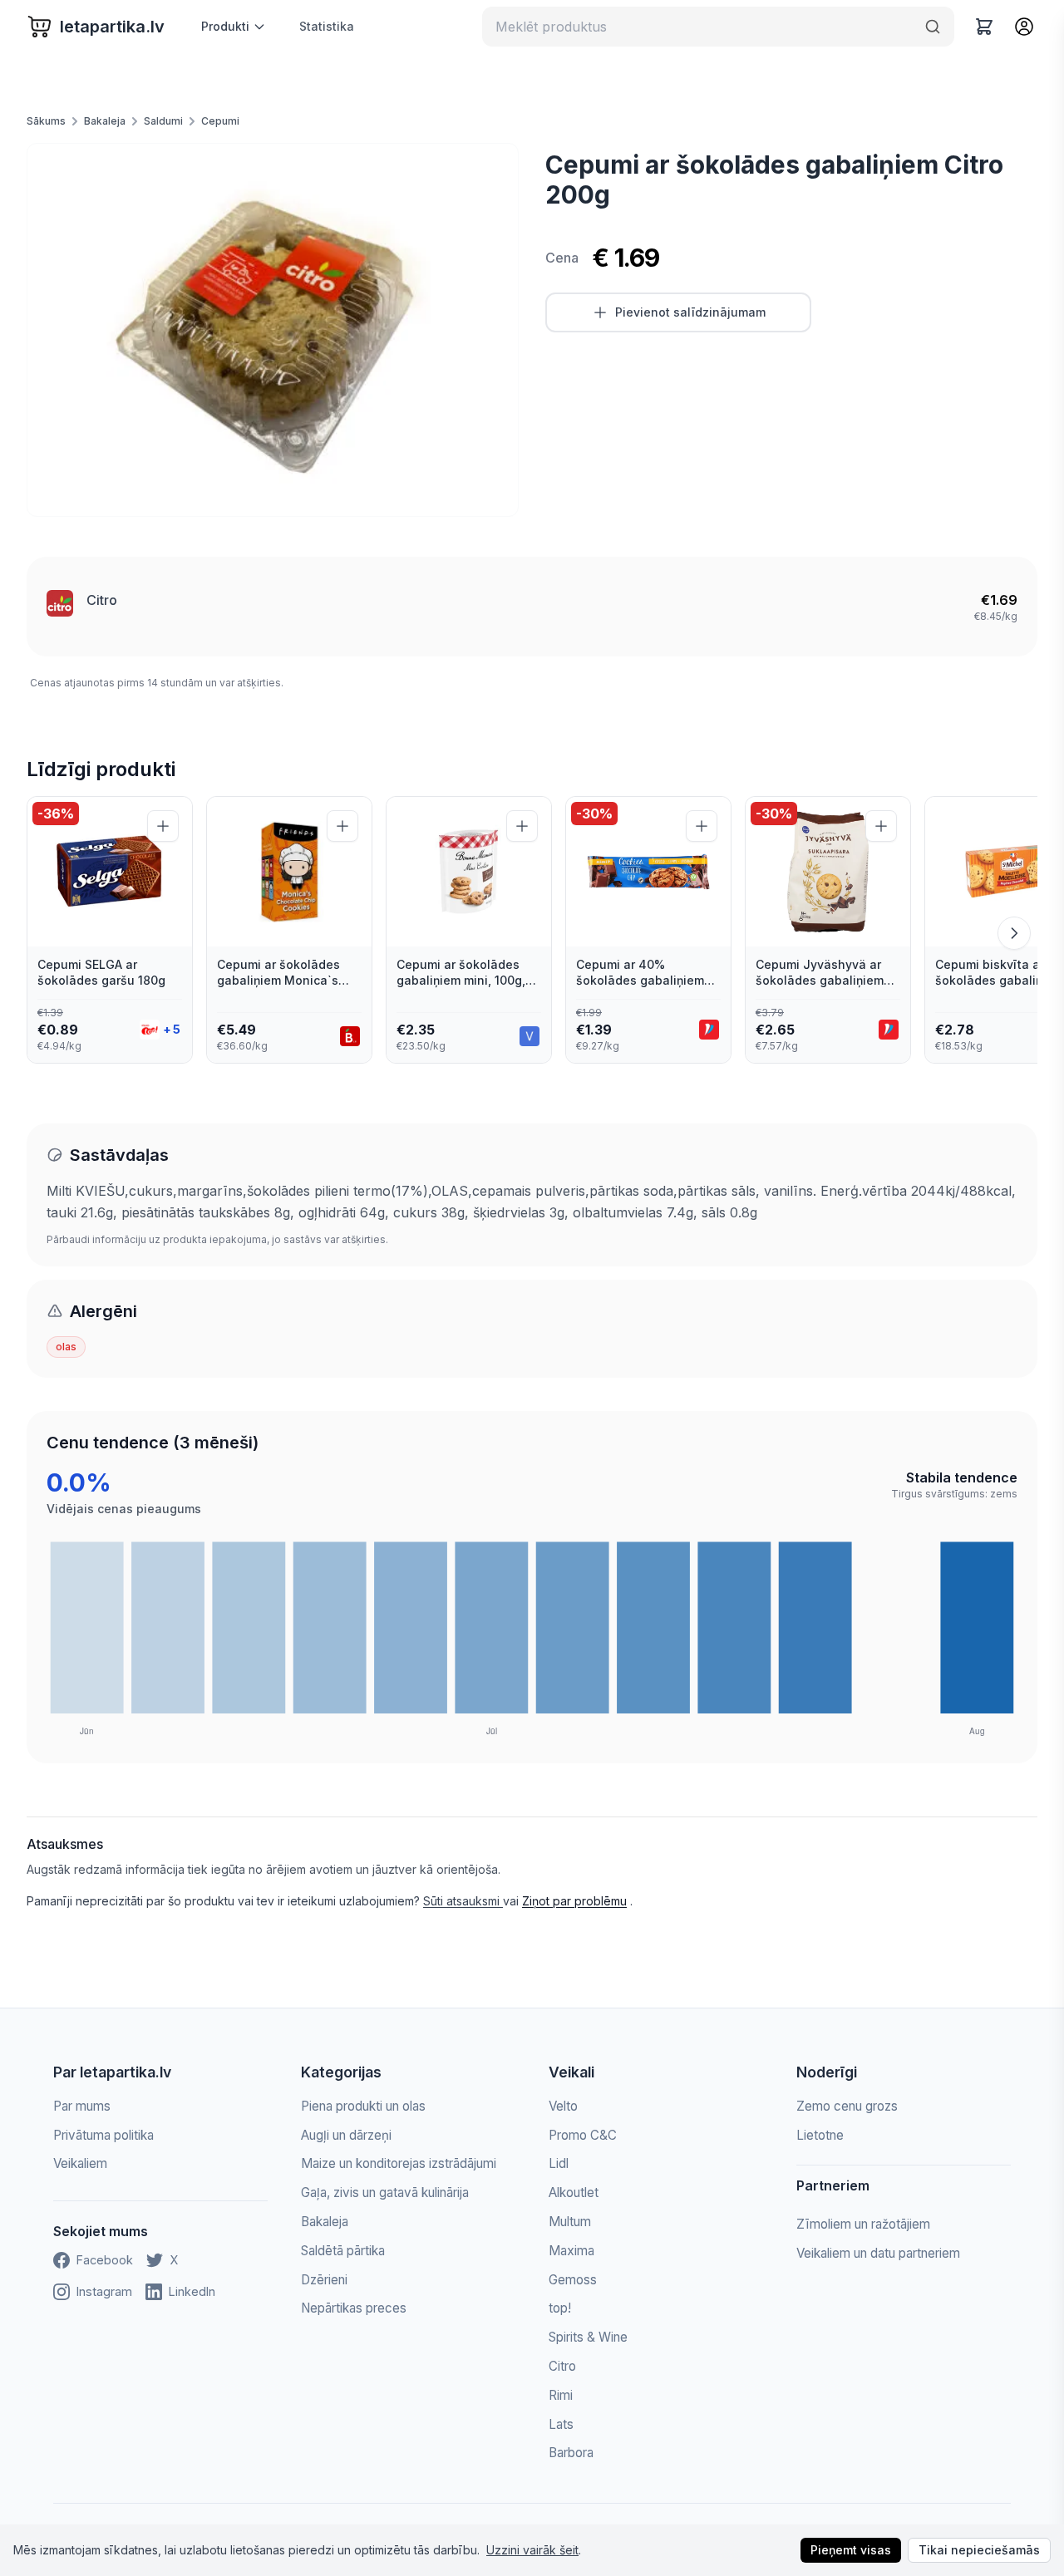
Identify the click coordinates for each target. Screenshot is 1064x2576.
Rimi (561, 2395)
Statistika (327, 26)
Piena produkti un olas (363, 2106)
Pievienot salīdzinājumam (690, 312)
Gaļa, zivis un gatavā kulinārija (385, 2193)
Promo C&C (583, 2135)
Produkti (225, 26)
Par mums (82, 2106)
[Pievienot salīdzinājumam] (163, 826)
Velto (563, 2106)
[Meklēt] (933, 27)
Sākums (46, 121)
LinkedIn (192, 2291)
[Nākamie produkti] (1014, 933)
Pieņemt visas (851, 2550)
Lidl (559, 2163)
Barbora (571, 2453)
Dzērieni (324, 2280)
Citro (102, 600)
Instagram (104, 2291)
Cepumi (220, 121)
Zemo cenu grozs (847, 2106)
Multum (570, 2222)
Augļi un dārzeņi (346, 2135)
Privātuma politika (103, 2135)
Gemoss (573, 2280)
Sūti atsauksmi (463, 1901)
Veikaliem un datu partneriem (878, 2253)
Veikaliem (80, 2163)
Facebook (105, 2260)
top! (560, 2308)
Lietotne (820, 2135)
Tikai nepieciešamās (979, 2550)
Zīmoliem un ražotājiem (863, 2224)
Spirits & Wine (588, 2337)
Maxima (571, 2251)
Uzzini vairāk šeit (532, 2550)
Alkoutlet (574, 2193)
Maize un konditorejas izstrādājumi (399, 2163)
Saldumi (163, 121)
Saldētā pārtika (343, 2251)
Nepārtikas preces (354, 2308)
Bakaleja (105, 121)
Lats (561, 2424)
